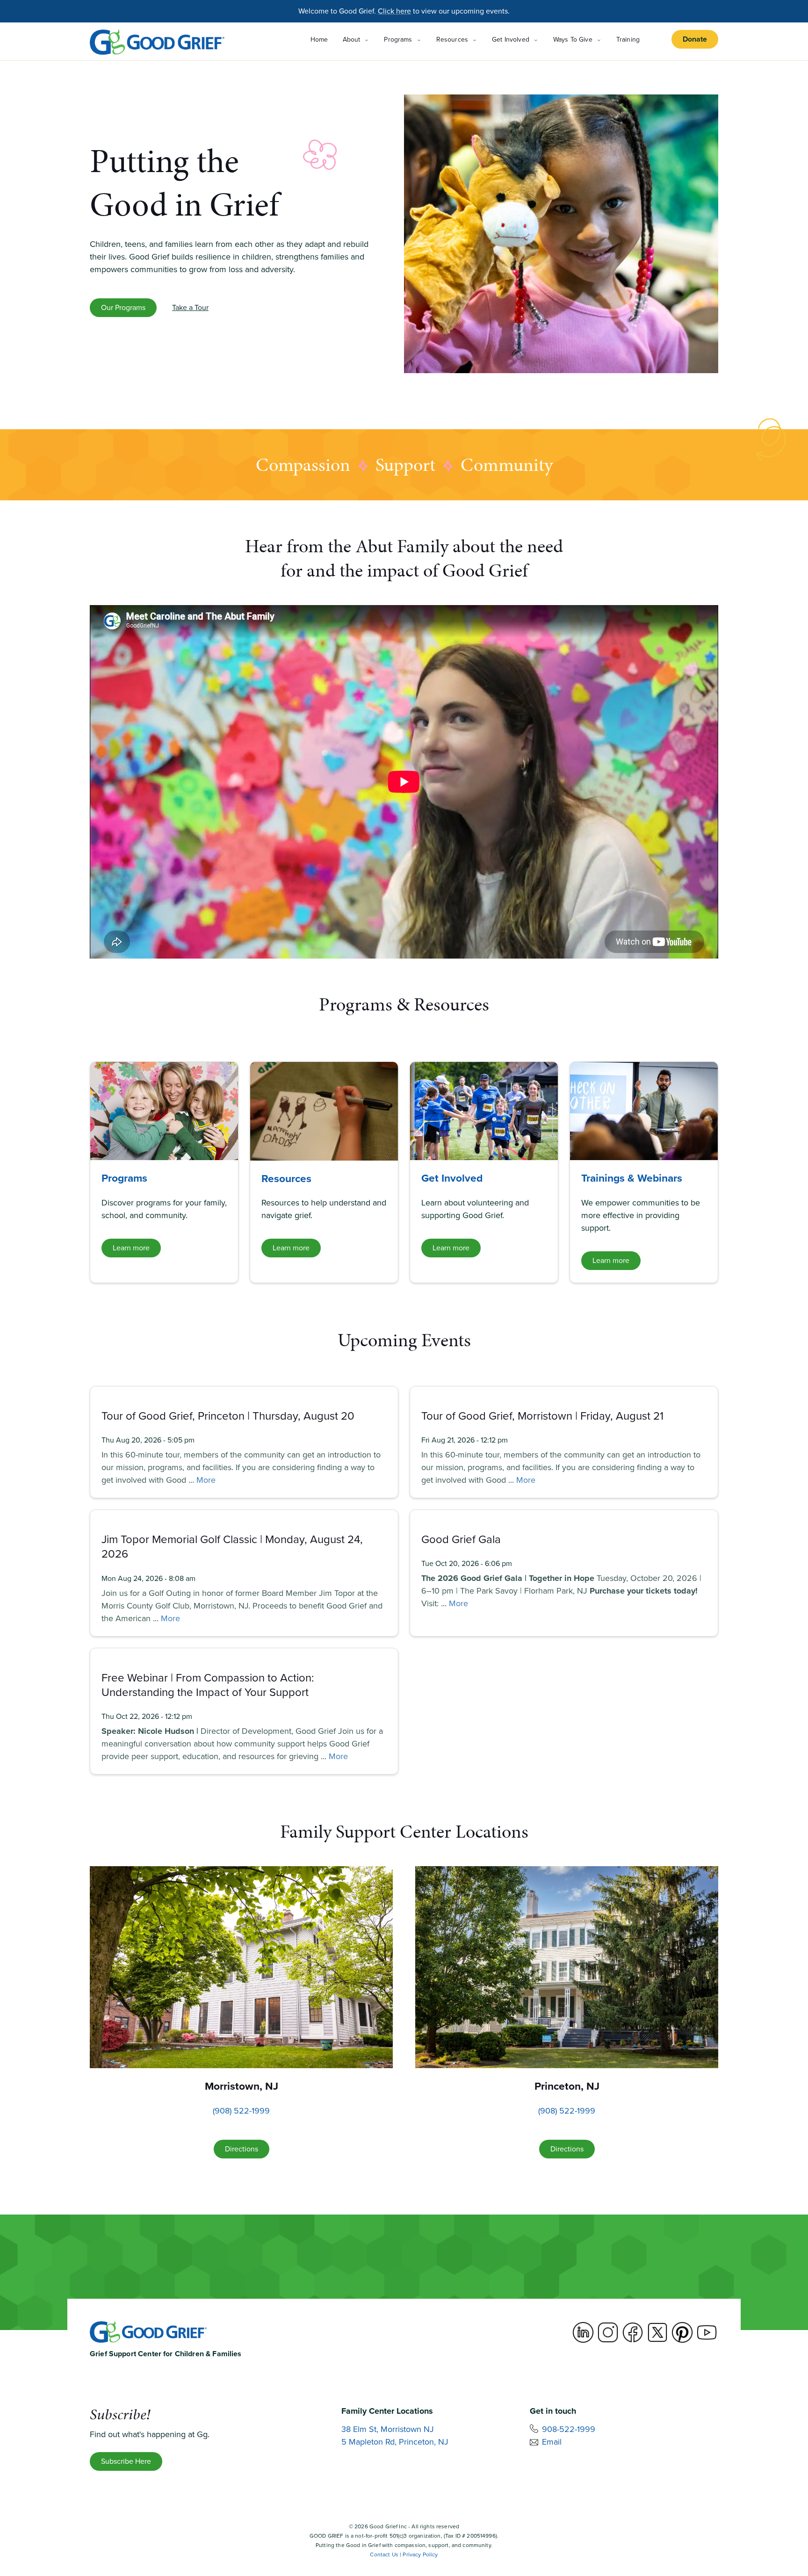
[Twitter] (657, 2332)
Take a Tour (190, 307)
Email (552, 2442)
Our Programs (123, 307)
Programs (124, 1178)
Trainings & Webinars (632, 1178)
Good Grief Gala (461, 1539)
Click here (394, 11)
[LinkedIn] (583, 2332)
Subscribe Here (126, 2461)
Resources (286, 1178)
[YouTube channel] (707, 2332)
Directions (242, 2149)
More (206, 1480)
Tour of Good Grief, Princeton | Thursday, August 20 (228, 1416)
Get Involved (452, 1178)
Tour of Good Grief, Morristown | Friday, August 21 (542, 1416)
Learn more (131, 1248)
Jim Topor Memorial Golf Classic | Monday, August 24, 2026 (232, 1547)
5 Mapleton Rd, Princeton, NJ (395, 2442)
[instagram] (608, 2332)
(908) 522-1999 (241, 2111)
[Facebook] (633, 2332)
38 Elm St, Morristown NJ (388, 2429)
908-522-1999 (569, 2429)
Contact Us (384, 2554)
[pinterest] (682, 2332)
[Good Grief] (157, 42)
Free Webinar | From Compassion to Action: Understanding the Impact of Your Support (208, 1685)
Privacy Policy (420, 2554)
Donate (695, 39)
